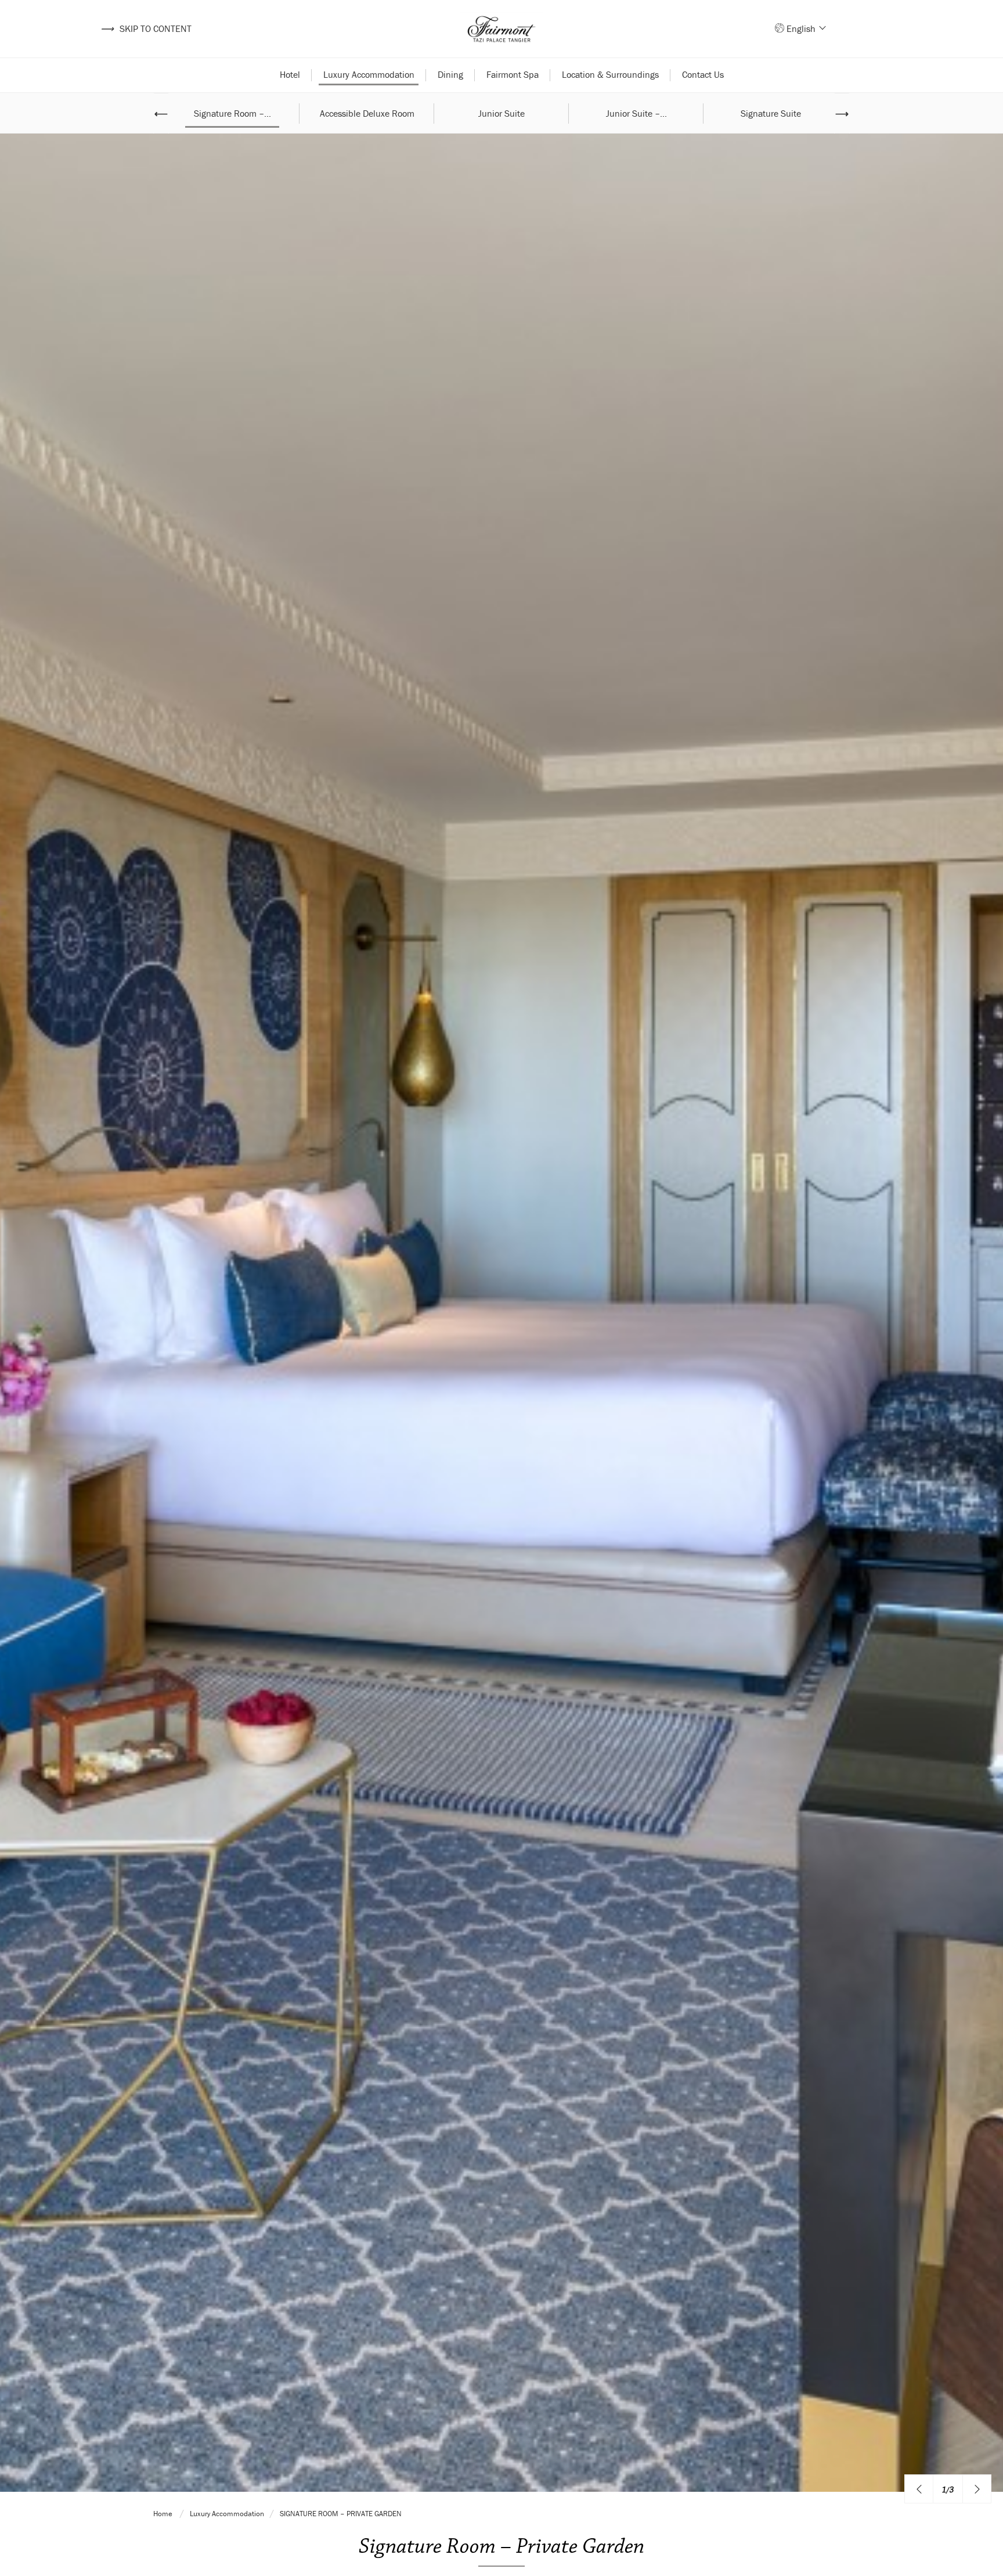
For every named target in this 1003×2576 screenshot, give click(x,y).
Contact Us (703, 74)
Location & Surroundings (610, 74)
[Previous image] (919, 2489)
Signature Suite (771, 113)
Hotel (290, 74)
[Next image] (977, 2489)
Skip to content (146, 28)
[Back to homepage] (501, 29)
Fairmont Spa (513, 74)
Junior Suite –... (636, 113)
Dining (450, 74)
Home (164, 2514)
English (802, 28)
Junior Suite (501, 113)
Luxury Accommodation (369, 74)
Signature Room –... (232, 113)
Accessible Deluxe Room (367, 113)
